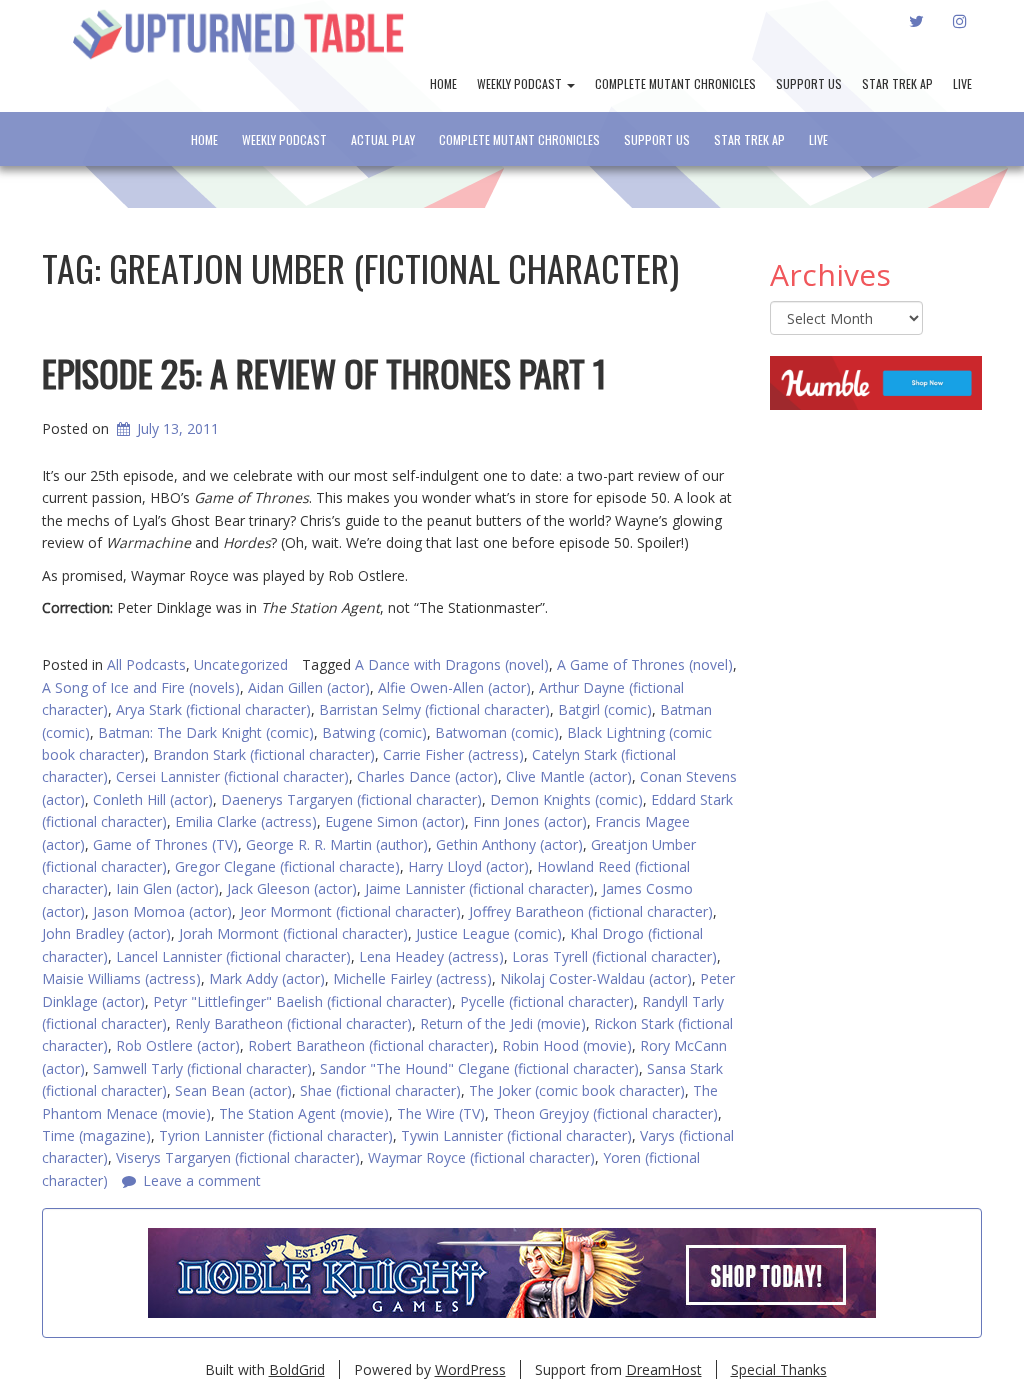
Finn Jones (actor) (530, 821)
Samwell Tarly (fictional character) (202, 1068)
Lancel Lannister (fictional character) (233, 956)
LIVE (962, 83)
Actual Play (383, 139)
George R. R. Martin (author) (337, 844)
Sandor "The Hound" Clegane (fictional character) (479, 1068)
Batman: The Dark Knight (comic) (206, 732)
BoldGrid (297, 1369)
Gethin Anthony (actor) (509, 844)
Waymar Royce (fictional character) (481, 1157)
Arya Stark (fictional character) (213, 709)
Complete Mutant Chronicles (675, 83)
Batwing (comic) (374, 732)
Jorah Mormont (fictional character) (293, 933)
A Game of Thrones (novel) (645, 664)
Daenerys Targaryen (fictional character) (351, 799)
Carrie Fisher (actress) (453, 754)
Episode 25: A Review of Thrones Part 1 (324, 372)
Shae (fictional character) (380, 1090)
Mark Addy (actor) (267, 978)
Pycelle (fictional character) (547, 1001)
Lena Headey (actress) (431, 956)
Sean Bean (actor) (233, 1090)
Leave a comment (202, 1180)
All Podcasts (146, 664)
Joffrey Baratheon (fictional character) (591, 911)
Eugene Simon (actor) (395, 821)
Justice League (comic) (489, 933)
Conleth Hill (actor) (153, 799)
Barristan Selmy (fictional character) (434, 709)
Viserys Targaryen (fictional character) (238, 1157)
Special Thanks (779, 1369)
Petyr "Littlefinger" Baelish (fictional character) (302, 1001)
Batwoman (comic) (497, 732)
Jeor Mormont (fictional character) (350, 911)
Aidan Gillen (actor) (309, 687)
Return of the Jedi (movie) (503, 1023)
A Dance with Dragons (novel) (452, 664)
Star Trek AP (897, 83)
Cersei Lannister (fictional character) (232, 776)
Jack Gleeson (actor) (292, 888)
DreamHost (664, 1369)
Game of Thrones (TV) (165, 844)
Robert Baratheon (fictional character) (371, 1045)
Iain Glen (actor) (167, 888)
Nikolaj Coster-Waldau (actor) (596, 978)
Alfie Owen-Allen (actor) (454, 687)
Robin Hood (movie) (567, 1045)
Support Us (809, 83)
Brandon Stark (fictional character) (264, 754)
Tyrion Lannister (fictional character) (276, 1135)
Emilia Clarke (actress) (246, 821)
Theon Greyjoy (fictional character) (605, 1113)
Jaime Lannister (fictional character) (479, 888)
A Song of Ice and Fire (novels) (141, 687)
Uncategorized (241, 664)
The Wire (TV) (441, 1113)
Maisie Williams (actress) (121, 978)
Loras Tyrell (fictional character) (614, 956)
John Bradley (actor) (106, 933)
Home (443, 83)
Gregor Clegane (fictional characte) (287, 866)
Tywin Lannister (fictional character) (516, 1135)
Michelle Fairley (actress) (412, 978)
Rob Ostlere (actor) (178, 1045)
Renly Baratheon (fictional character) (293, 1023)
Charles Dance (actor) (427, 776)
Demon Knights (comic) (566, 799)
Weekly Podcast (521, 83)
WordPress (470, 1369)
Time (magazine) (96, 1135)
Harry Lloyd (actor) (468, 866)
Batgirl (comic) (605, 709)
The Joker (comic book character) (577, 1090)
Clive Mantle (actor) (569, 776)
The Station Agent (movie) (304, 1113)
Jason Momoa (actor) (162, 911)
